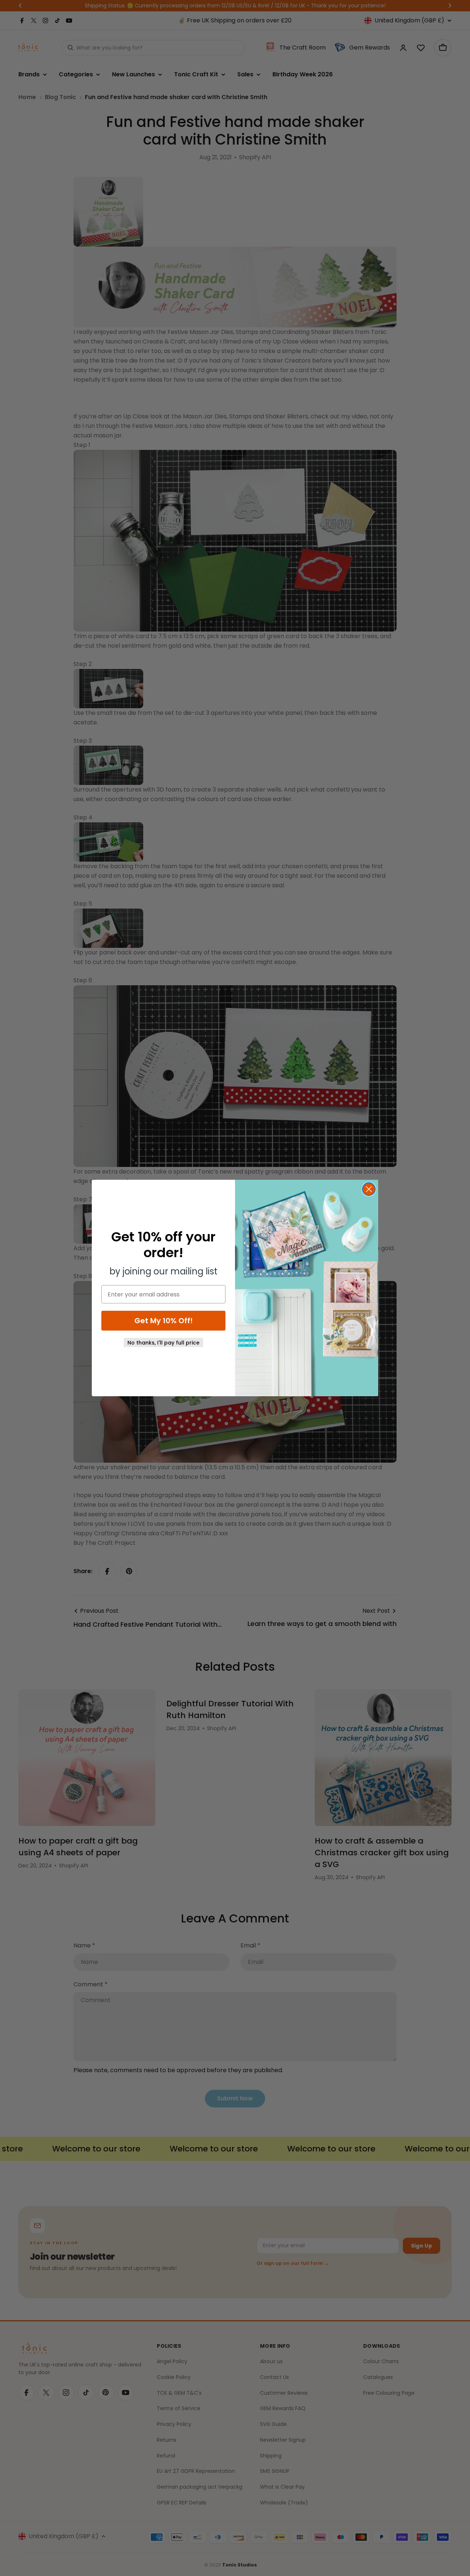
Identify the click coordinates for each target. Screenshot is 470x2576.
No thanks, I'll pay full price (163, 1343)
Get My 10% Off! (164, 1321)
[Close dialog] (369, 1189)
